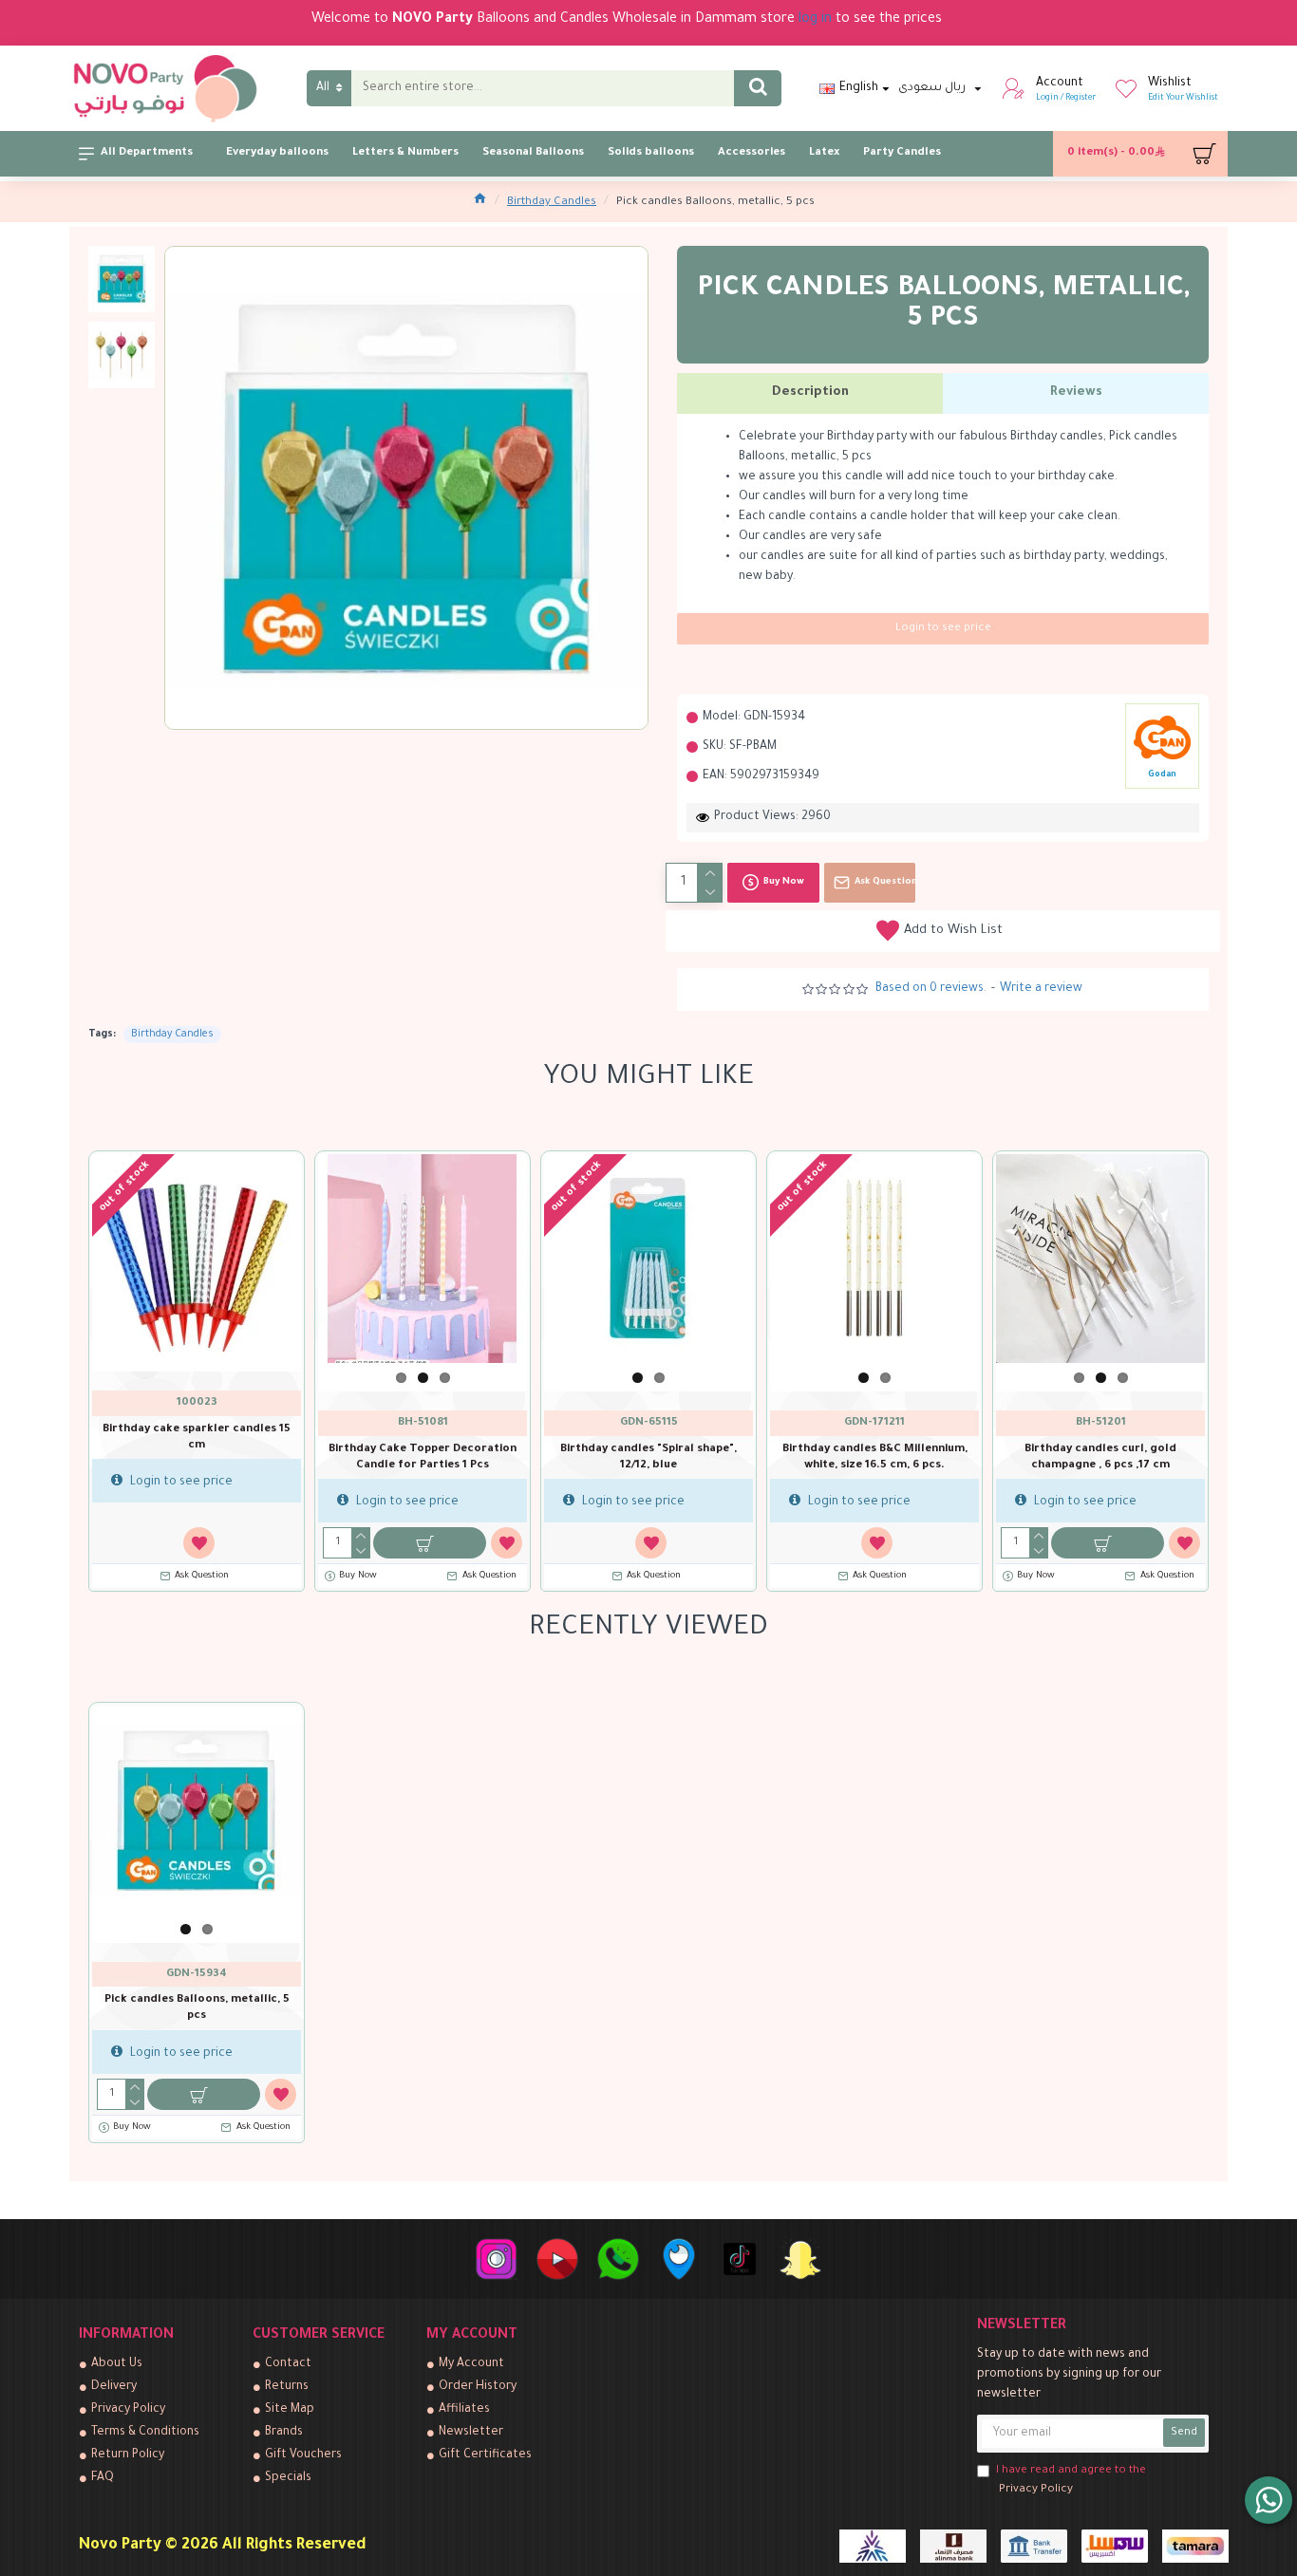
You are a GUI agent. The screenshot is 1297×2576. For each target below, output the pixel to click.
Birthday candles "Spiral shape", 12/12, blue (648, 1458)
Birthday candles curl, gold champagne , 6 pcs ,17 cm (1100, 1458)
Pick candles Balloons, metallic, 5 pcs (197, 2008)
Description (810, 392)
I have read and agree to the (1071, 2481)
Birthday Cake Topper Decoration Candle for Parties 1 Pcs (423, 1458)
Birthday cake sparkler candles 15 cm (197, 1438)
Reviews (1076, 392)
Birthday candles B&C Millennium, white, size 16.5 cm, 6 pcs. (875, 1458)
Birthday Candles (552, 203)
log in (815, 20)
